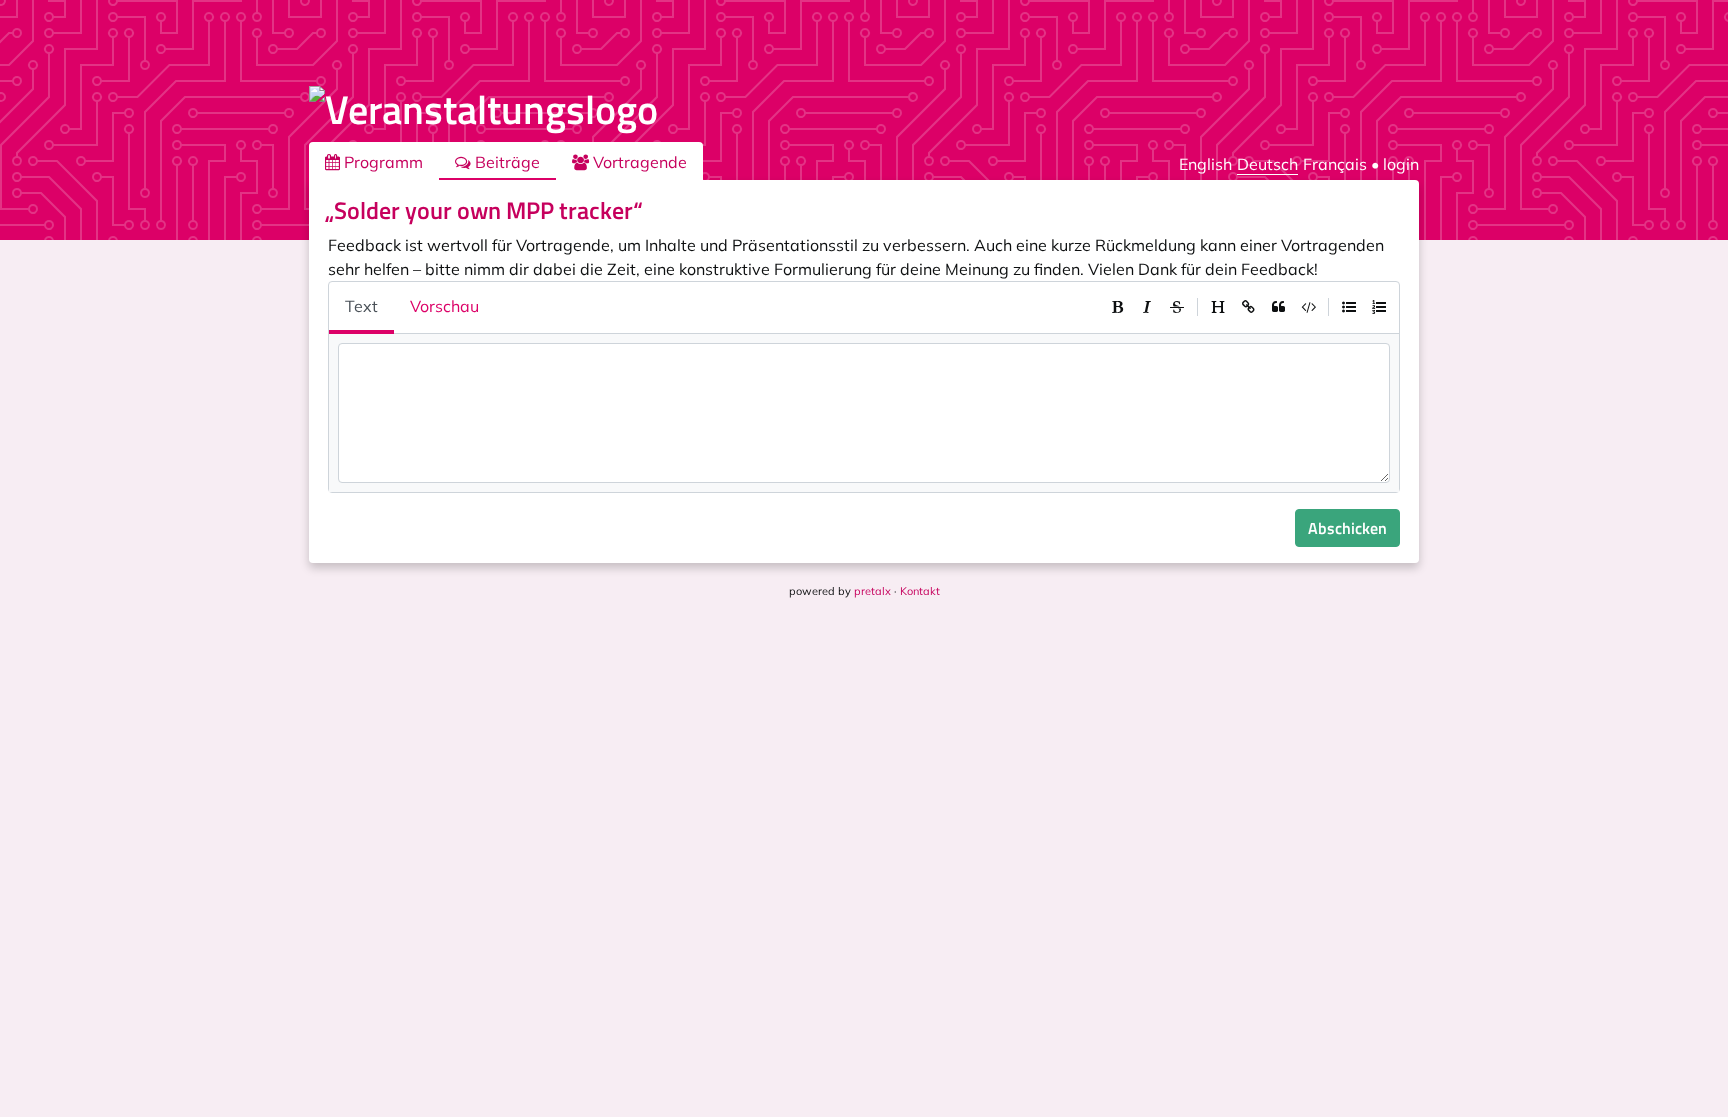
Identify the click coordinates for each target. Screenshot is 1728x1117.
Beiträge (505, 162)
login (1401, 164)
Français (1335, 164)
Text (361, 306)
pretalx (872, 591)
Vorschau (444, 306)
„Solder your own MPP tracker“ (484, 210)
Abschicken (1347, 528)
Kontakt (920, 591)
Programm (381, 162)
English (1205, 164)
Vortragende (638, 162)
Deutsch (1267, 164)
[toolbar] (1248, 307)
